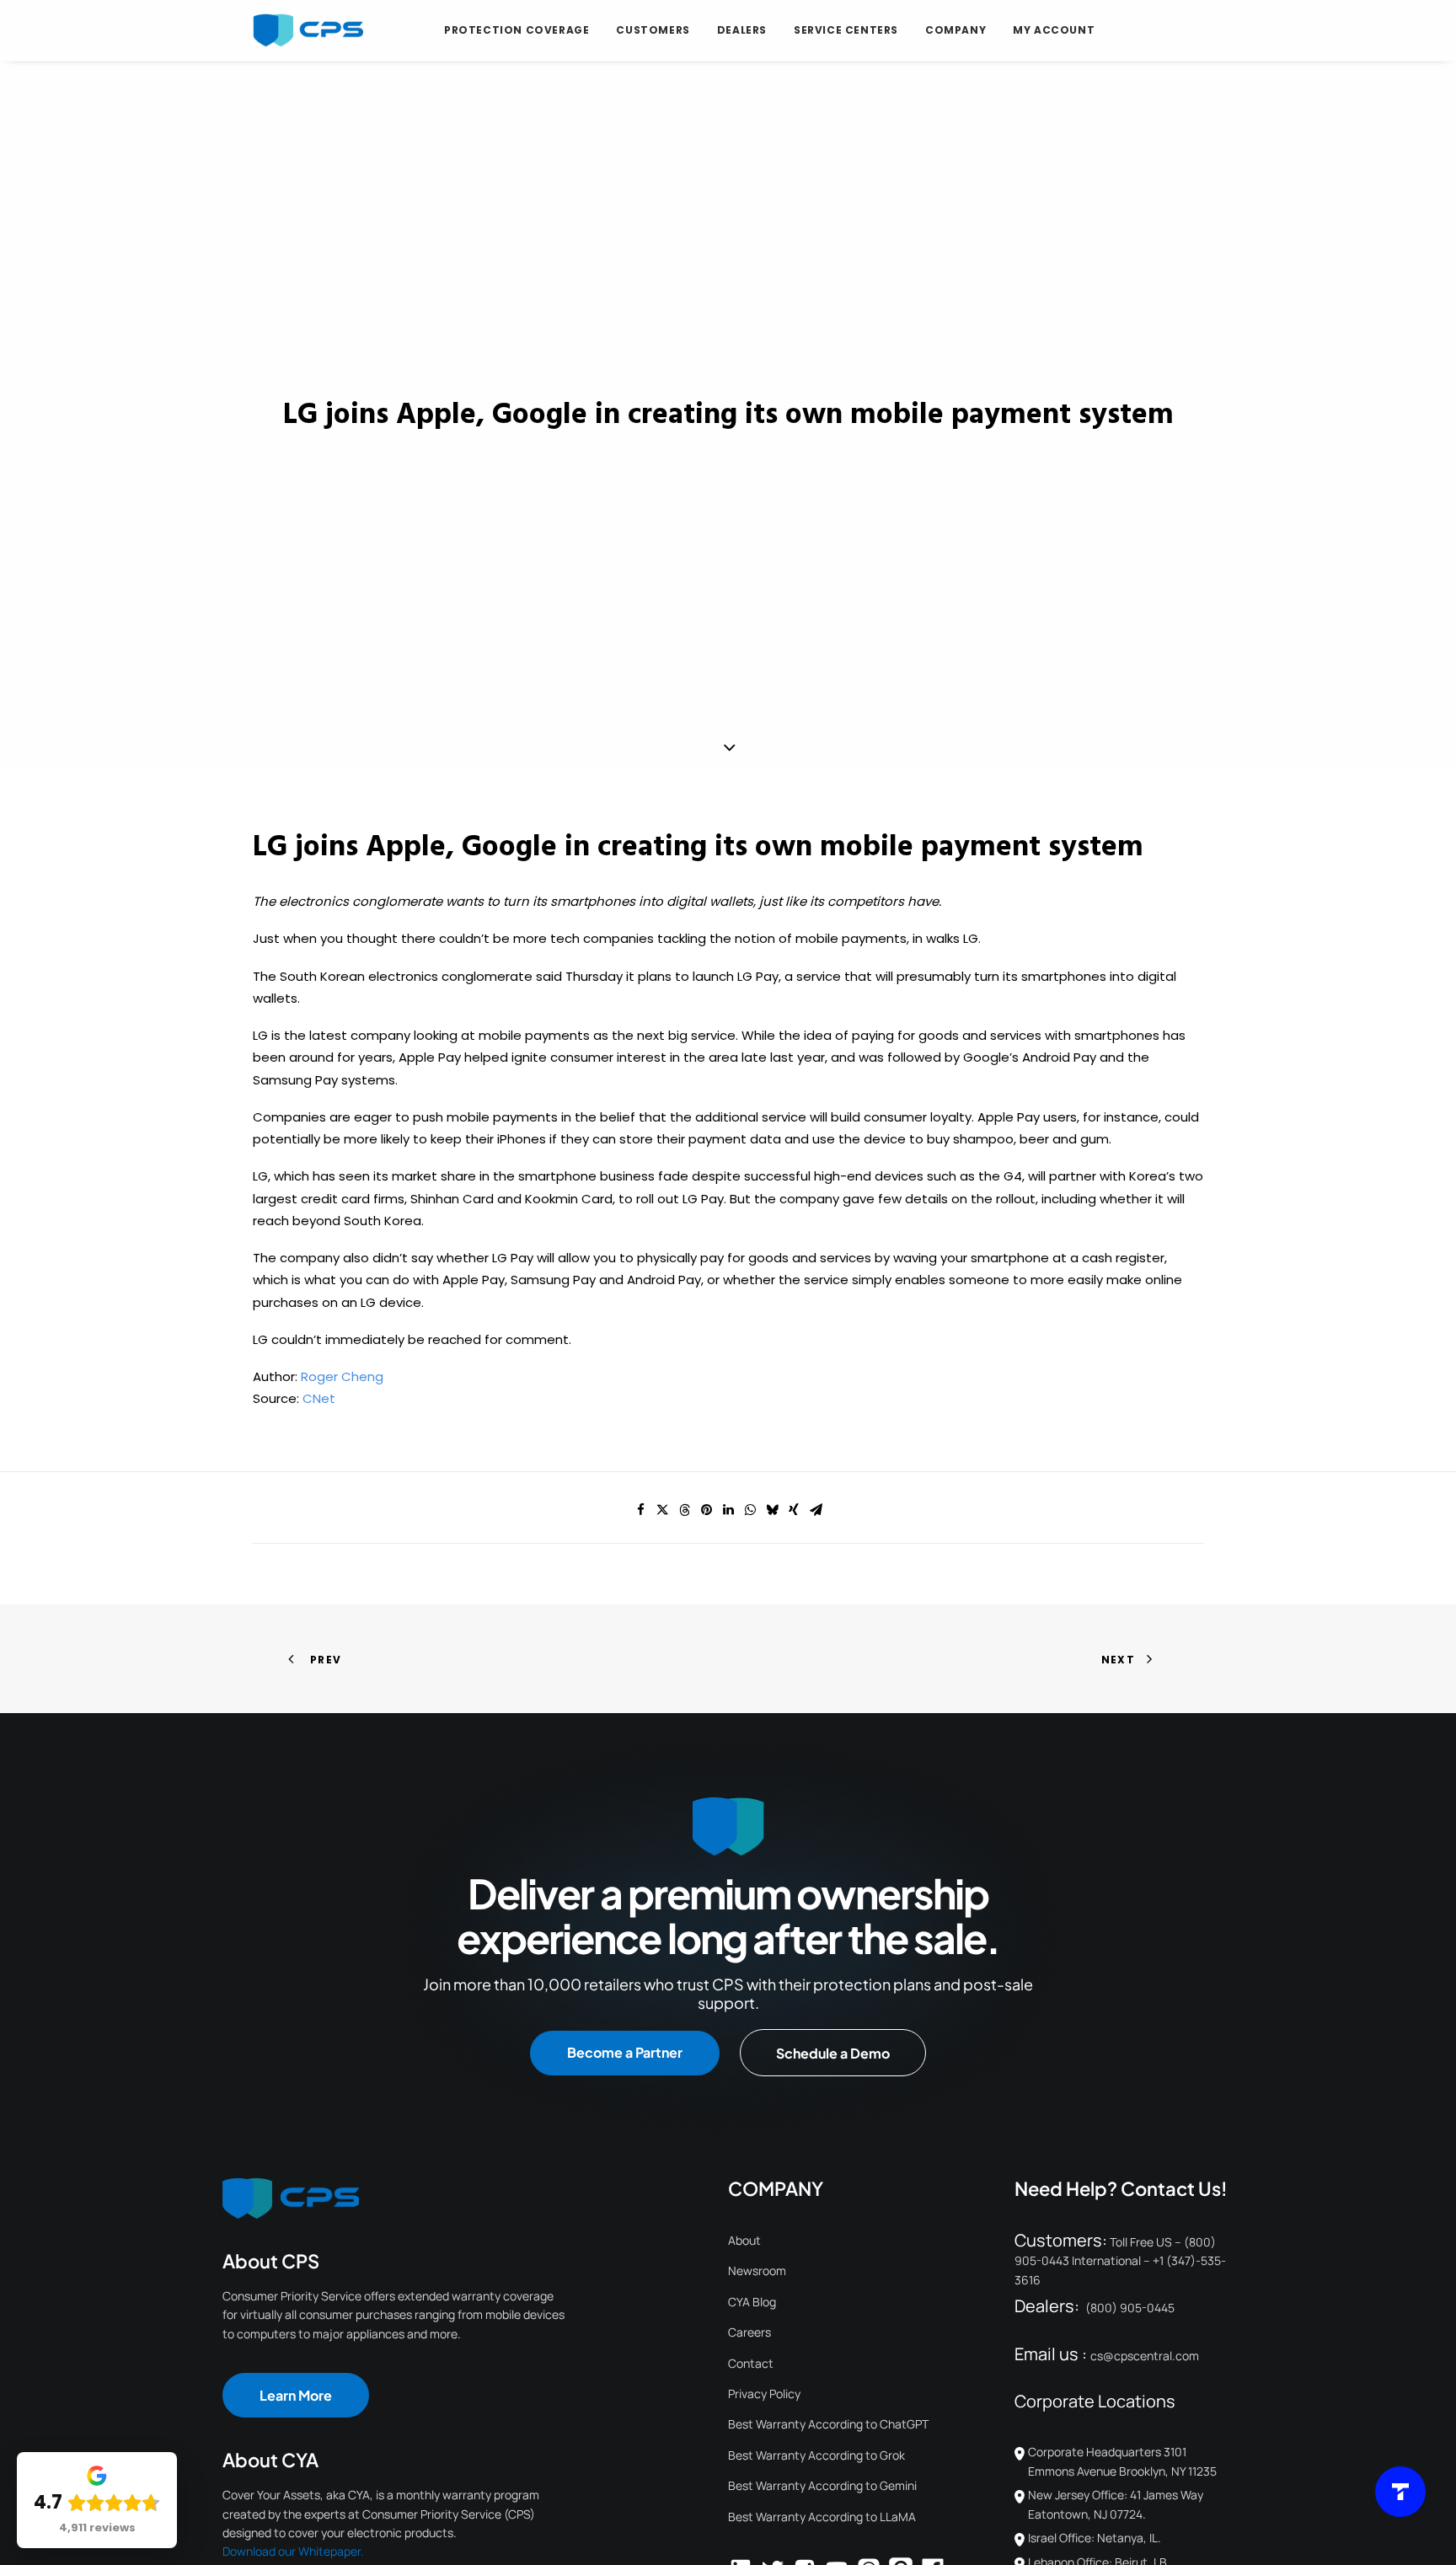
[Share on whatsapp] (750, 1510)
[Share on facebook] (640, 1510)
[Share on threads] (684, 1510)
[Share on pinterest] (706, 1510)
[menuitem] (517, 30)
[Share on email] (816, 1510)
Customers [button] (653, 30)
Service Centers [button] (846, 30)
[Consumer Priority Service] (308, 30)
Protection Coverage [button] (517, 30)
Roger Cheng (342, 1376)
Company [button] (955, 30)
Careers (749, 2332)
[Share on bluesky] (772, 1510)
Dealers (742, 30)
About (744, 2240)
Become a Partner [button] (625, 2052)
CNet (319, 1398)
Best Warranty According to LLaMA (822, 2517)
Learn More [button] (296, 2395)
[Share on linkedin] (728, 1510)
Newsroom (757, 2270)
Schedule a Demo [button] (833, 2053)
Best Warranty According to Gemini (822, 2485)
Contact (751, 2363)
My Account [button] (1054, 30)
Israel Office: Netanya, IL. (1095, 2538)
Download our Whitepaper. (293, 2551)
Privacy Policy (764, 2394)
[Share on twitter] (662, 1510)
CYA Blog (752, 2302)
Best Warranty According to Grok (816, 2455)
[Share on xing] (794, 1510)
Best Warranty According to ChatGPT (828, 2424)
